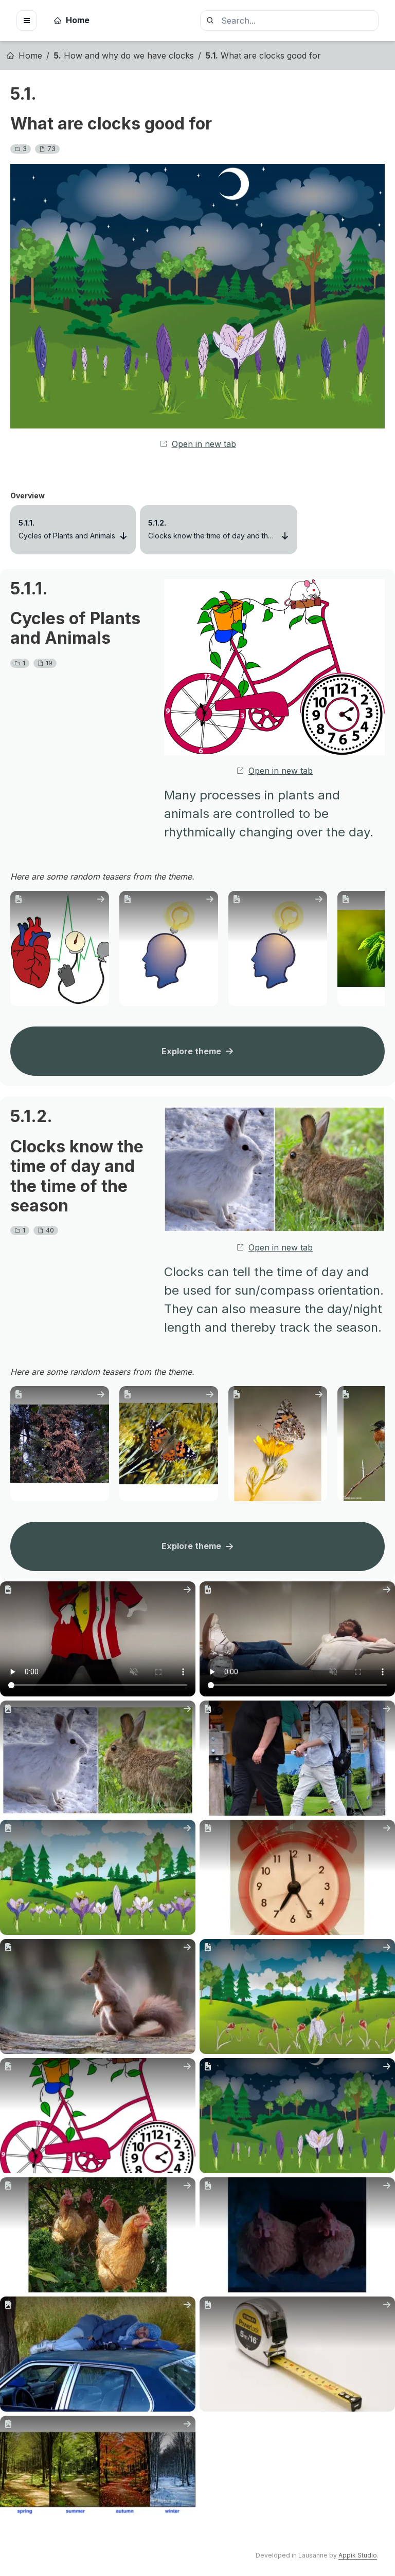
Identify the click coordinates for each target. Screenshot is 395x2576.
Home (78, 20)
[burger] (27, 21)
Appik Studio (358, 2555)
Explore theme (191, 1051)
